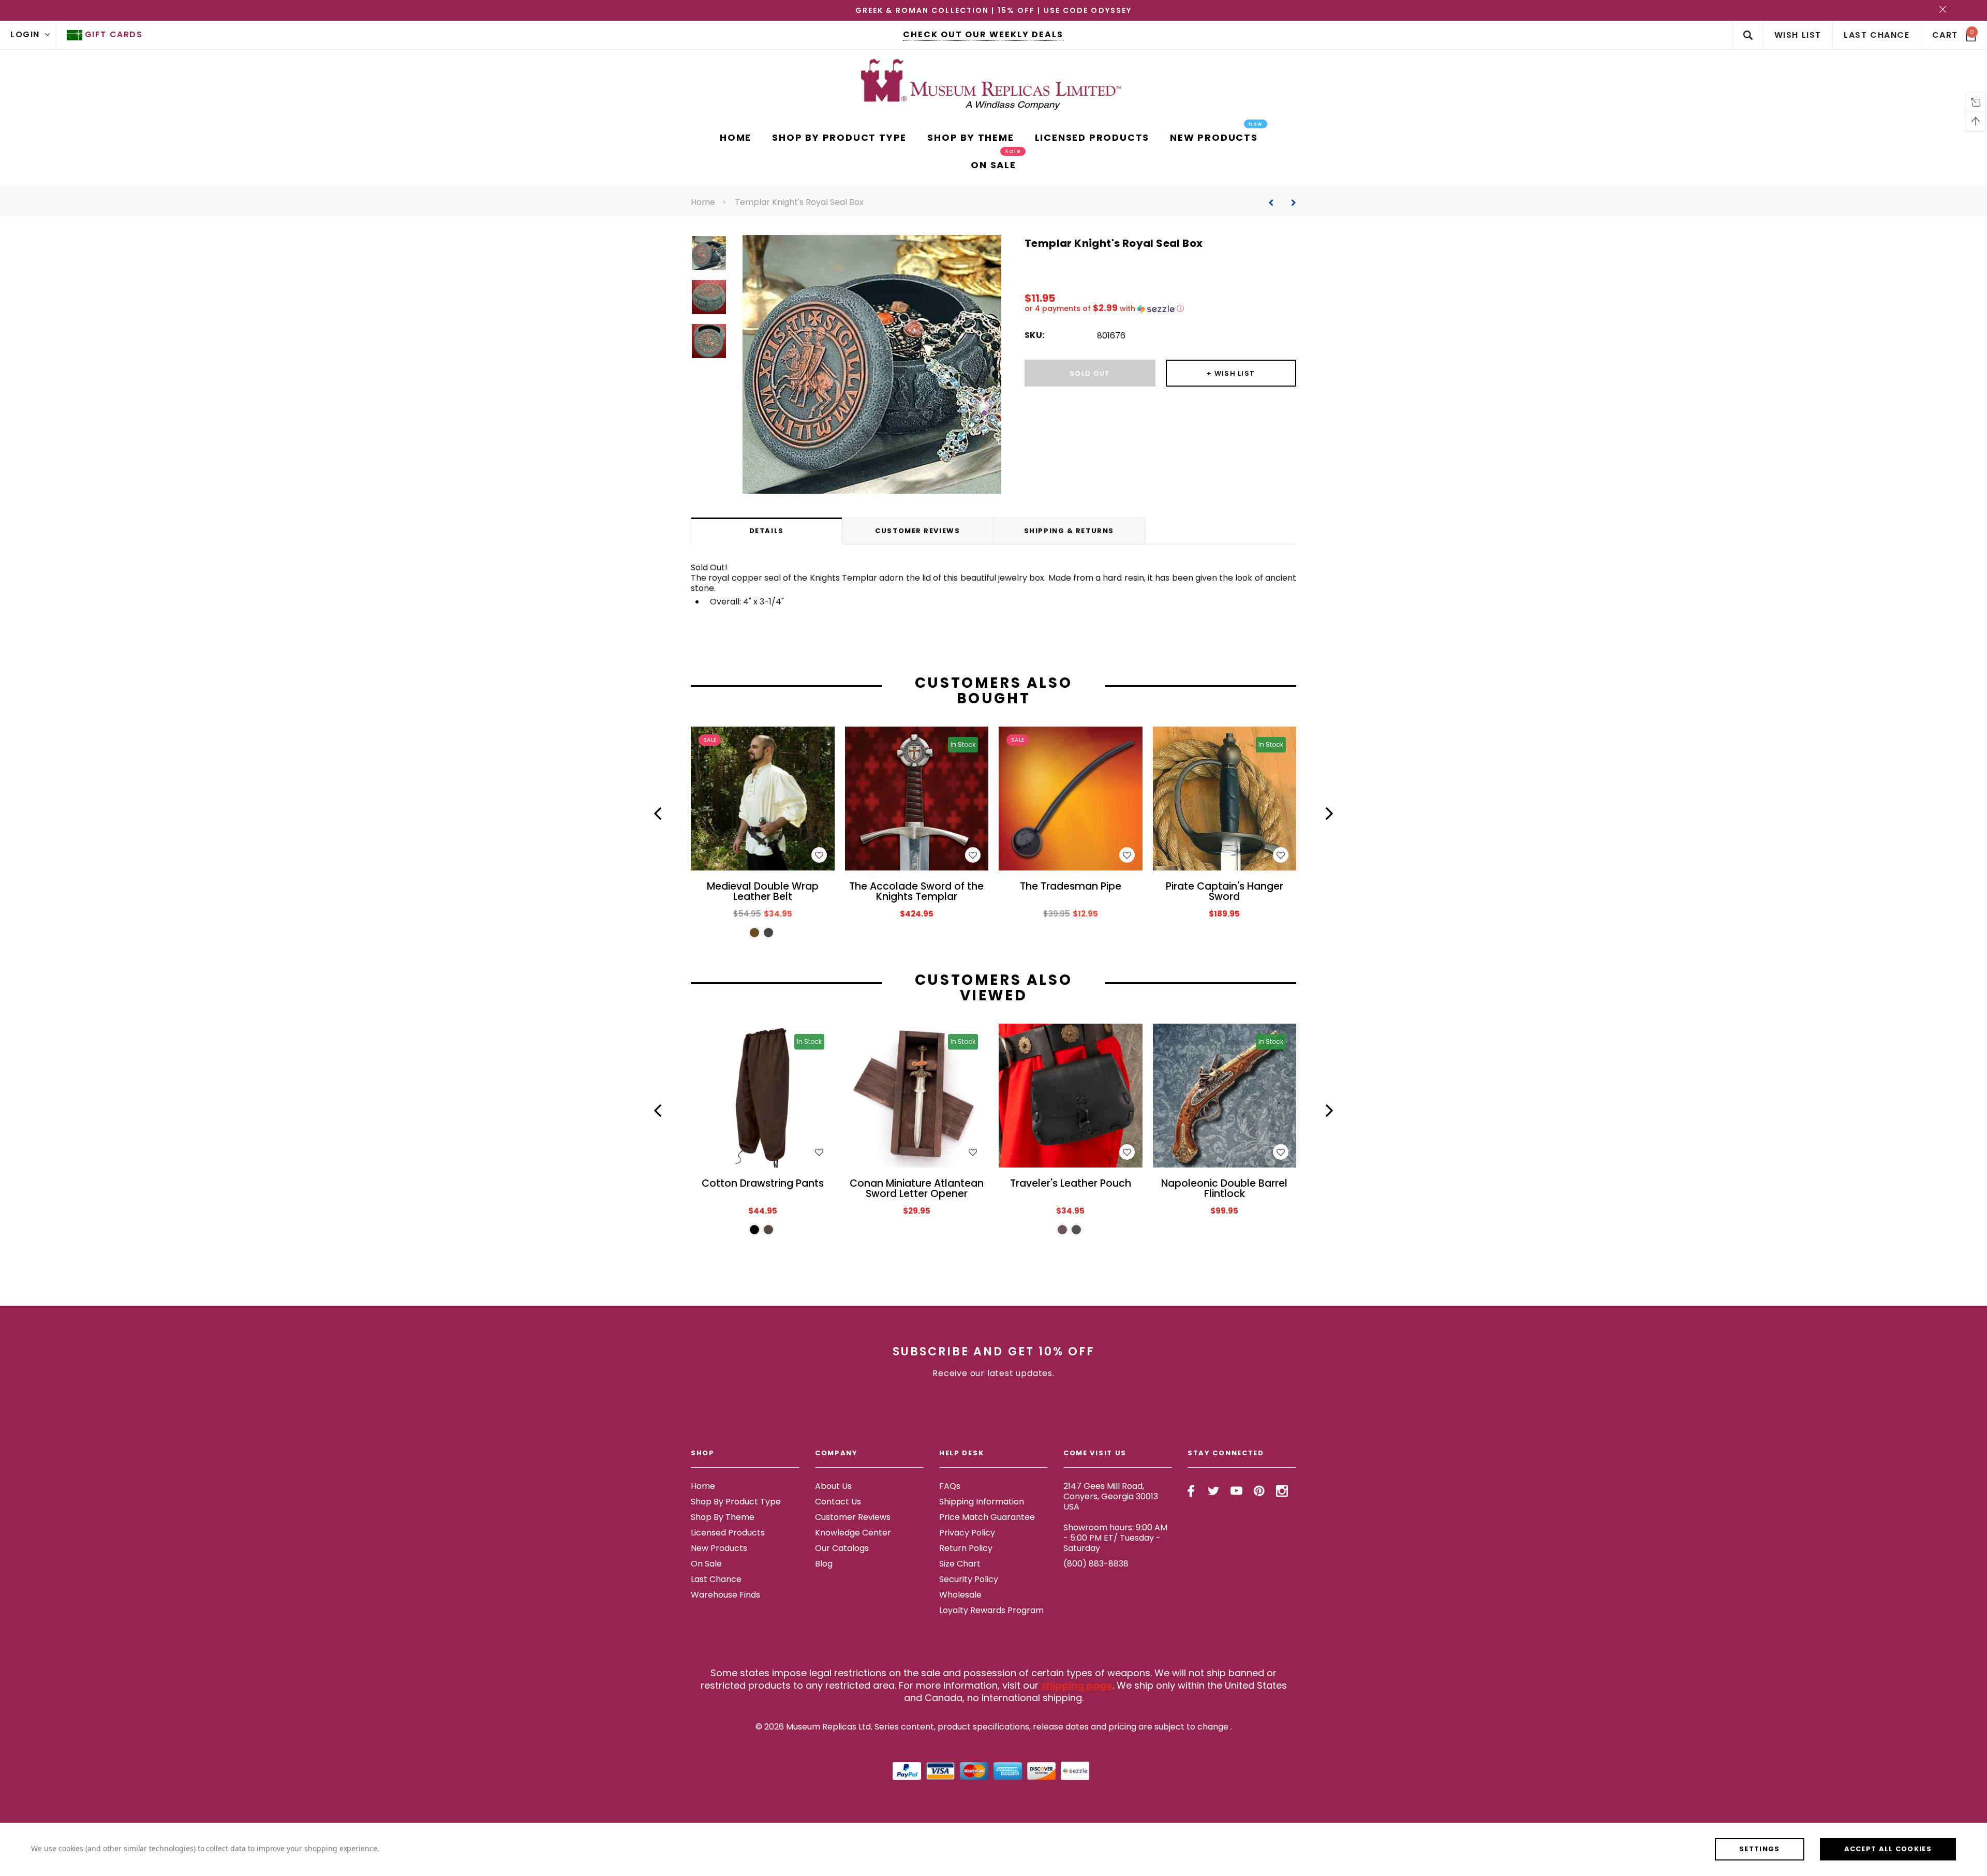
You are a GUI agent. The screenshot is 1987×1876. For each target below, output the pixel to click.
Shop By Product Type (736, 1502)
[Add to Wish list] (819, 855)
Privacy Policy (967, 1533)
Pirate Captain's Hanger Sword (1225, 892)
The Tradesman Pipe (1071, 887)
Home (703, 202)
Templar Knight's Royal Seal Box (799, 202)
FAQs (950, 1486)
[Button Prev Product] (1275, 203)
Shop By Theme (723, 1517)
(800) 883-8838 (1096, 1564)
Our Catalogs (842, 1548)
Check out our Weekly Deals (983, 34)
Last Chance (716, 1579)
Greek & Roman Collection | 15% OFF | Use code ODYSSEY (993, 10)
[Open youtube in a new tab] (1236, 1491)
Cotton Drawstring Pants (763, 1184)
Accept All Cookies (1888, 1849)
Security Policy (969, 1579)
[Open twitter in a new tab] (1214, 1491)
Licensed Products (728, 1533)
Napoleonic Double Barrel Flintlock (1224, 1189)
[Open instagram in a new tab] (1282, 1491)
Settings (1759, 1849)
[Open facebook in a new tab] (1191, 1491)
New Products (719, 1548)
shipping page (1077, 1685)
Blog (824, 1564)
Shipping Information (982, 1502)
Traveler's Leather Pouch (1071, 1184)
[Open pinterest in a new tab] (1259, 1491)
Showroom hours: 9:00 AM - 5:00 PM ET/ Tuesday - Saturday (1115, 1538)
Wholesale (960, 1595)
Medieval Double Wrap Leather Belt (763, 892)
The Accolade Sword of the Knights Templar (916, 892)
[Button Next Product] (1290, 203)
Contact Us (838, 1502)
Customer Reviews (853, 1517)
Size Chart (960, 1564)
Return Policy (966, 1548)
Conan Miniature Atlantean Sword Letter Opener (917, 1189)
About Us (833, 1486)
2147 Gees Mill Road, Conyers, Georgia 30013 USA (1111, 1496)
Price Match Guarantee (987, 1517)
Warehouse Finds (725, 1595)
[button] (1160, 309)
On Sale (706, 1564)
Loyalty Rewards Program (991, 1610)
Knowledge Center (853, 1533)
